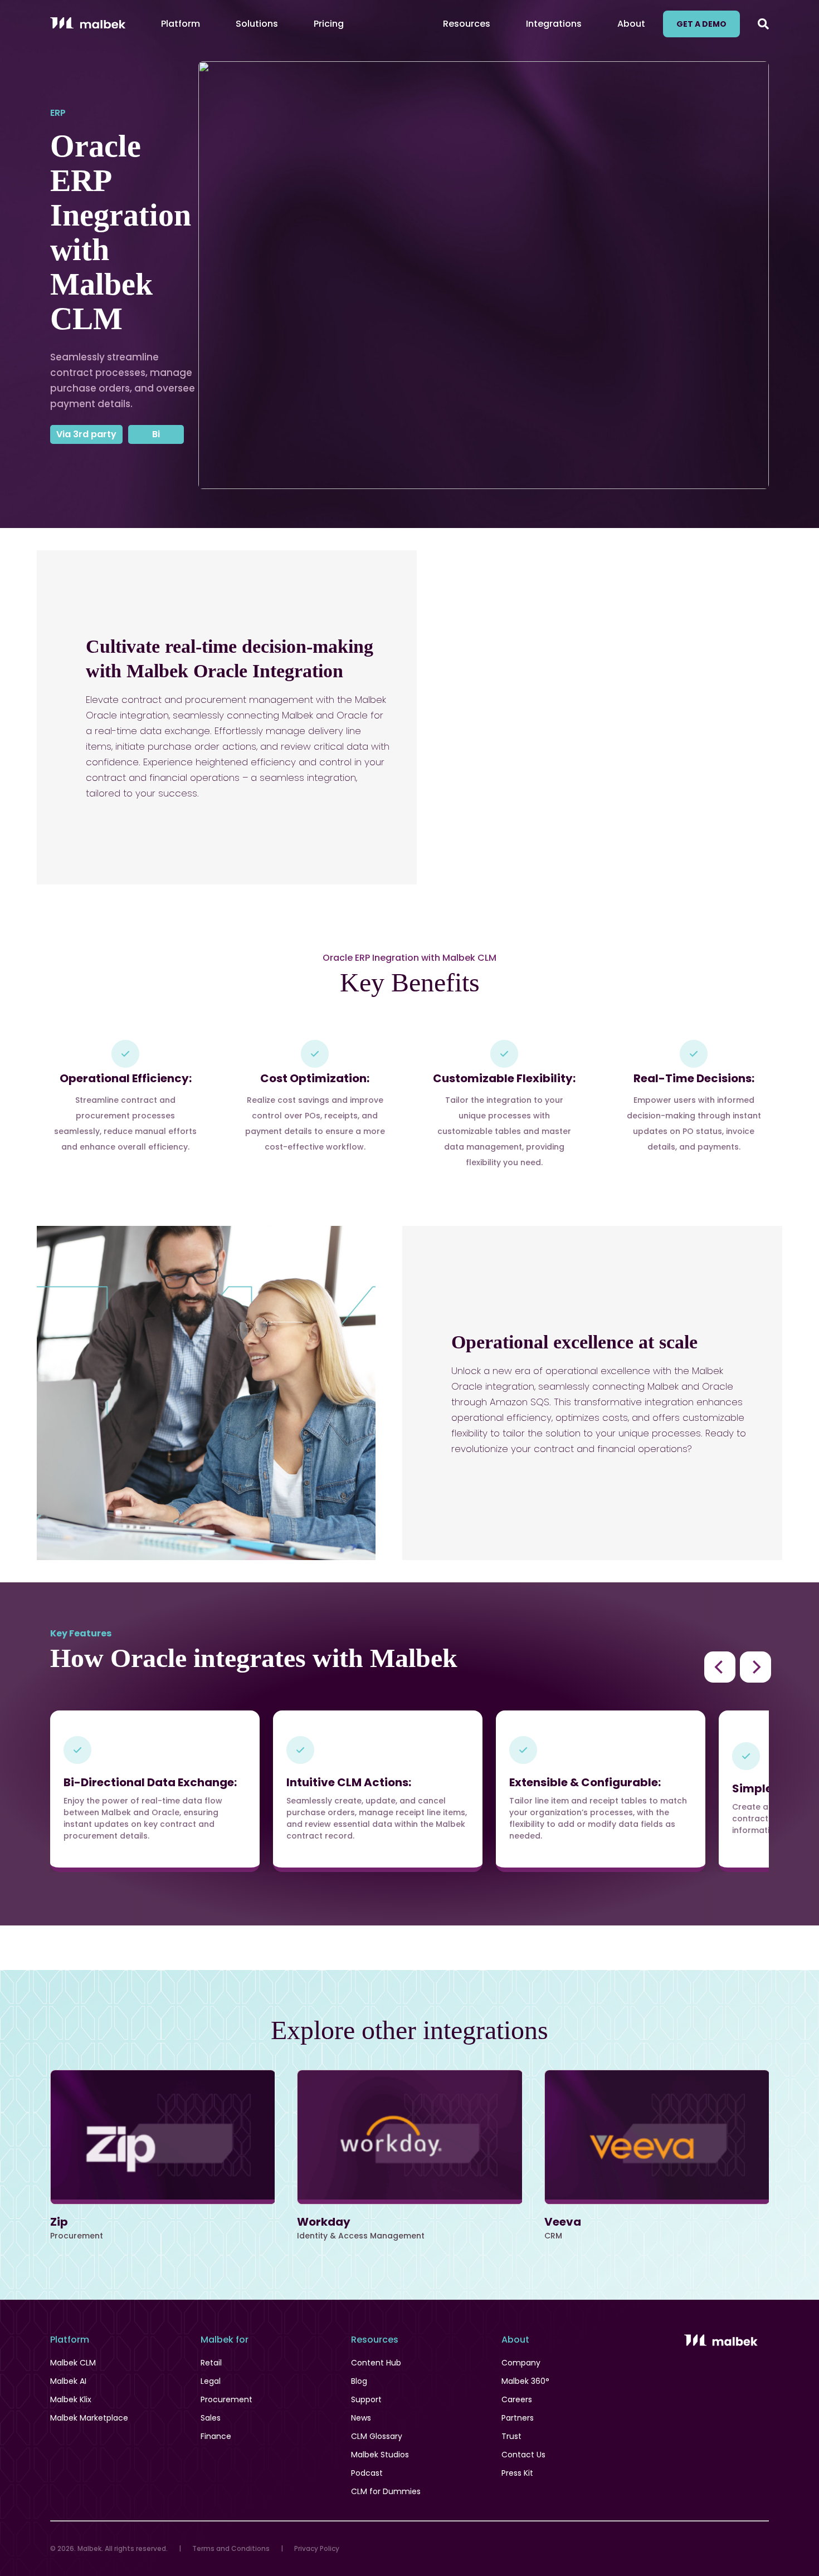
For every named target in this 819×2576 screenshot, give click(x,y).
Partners (518, 2418)
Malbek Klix (71, 2399)
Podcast (367, 2473)
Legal (211, 2381)
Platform (181, 24)
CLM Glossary (377, 2436)
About (631, 24)
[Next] (755, 1667)
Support (366, 2399)
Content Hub (376, 2363)
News (361, 2418)
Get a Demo (701, 24)
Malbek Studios (380, 2455)
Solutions (257, 24)
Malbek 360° (525, 2381)
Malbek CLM (73, 2363)
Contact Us (523, 2455)
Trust (511, 2436)
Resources (467, 24)
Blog (359, 2381)
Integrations (554, 24)
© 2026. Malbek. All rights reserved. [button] (109, 2548)
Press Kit (517, 2473)
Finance (216, 2436)
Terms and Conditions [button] (231, 2548)
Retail (211, 2363)
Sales (211, 2418)
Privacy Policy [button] (317, 2548)
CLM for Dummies (386, 2491)
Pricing (329, 24)
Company (521, 2363)
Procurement (226, 2399)
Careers (517, 2399)
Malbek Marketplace (89, 2418)
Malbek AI (68, 2381)
